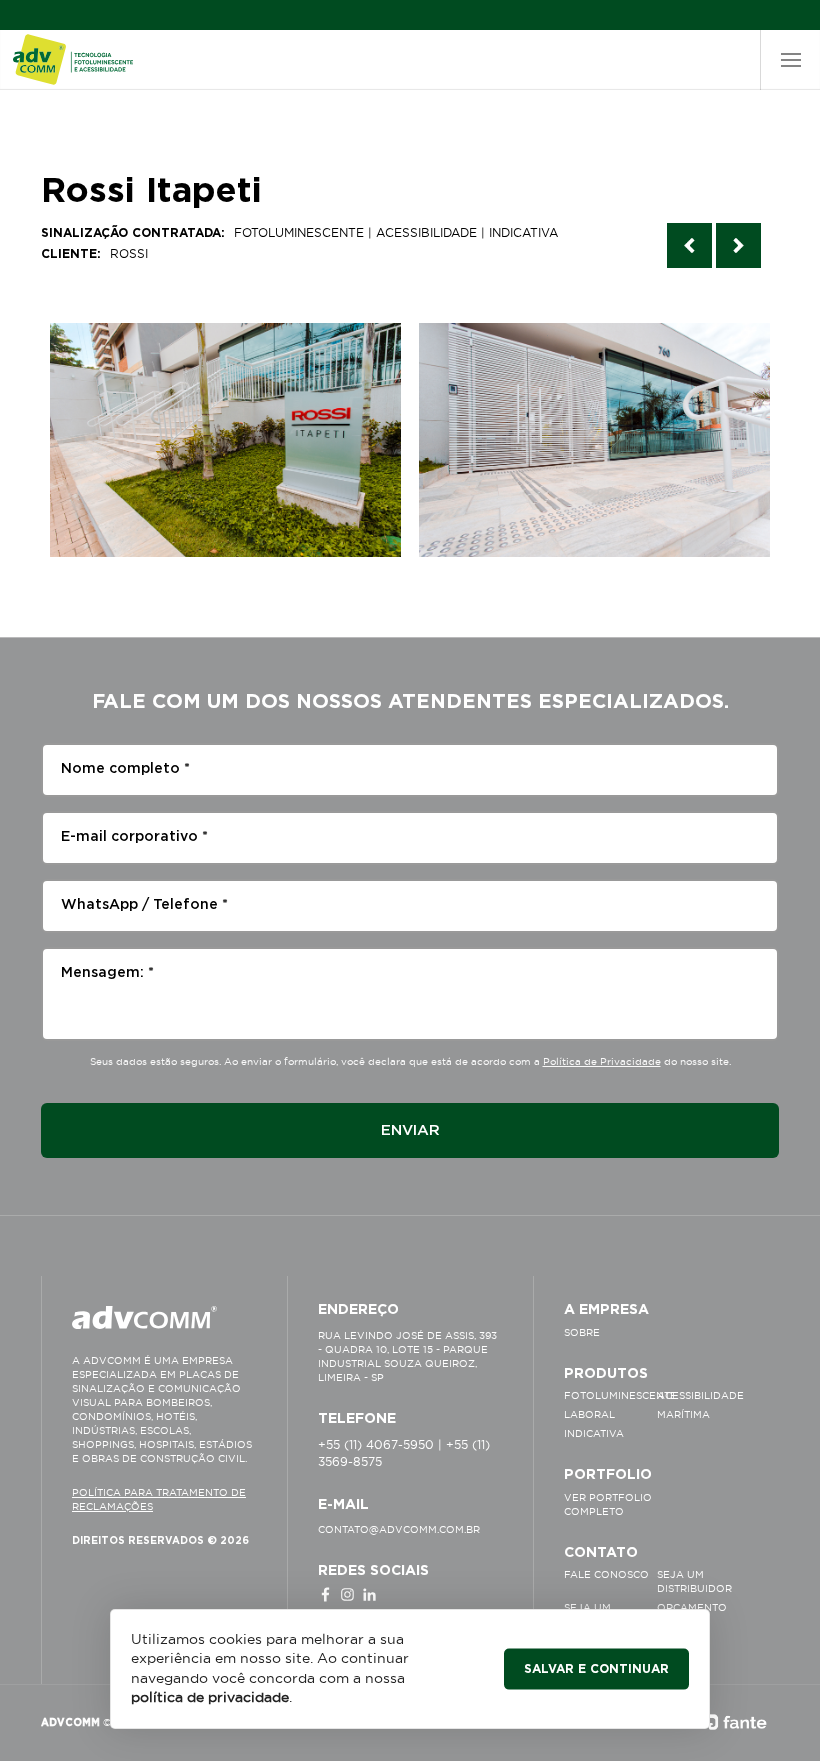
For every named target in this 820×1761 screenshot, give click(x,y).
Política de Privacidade (602, 1061)
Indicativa (594, 1433)
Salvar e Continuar (596, 1668)
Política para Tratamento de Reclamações (159, 1499)
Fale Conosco (606, 1574)
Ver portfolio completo (608, 1504)
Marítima (683, 1414)
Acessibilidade (700, 1395)
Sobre (582, 1332)
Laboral (589, 1414)
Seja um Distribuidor (694, 1581)
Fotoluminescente (610, 1395)
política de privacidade (210, 1697)
